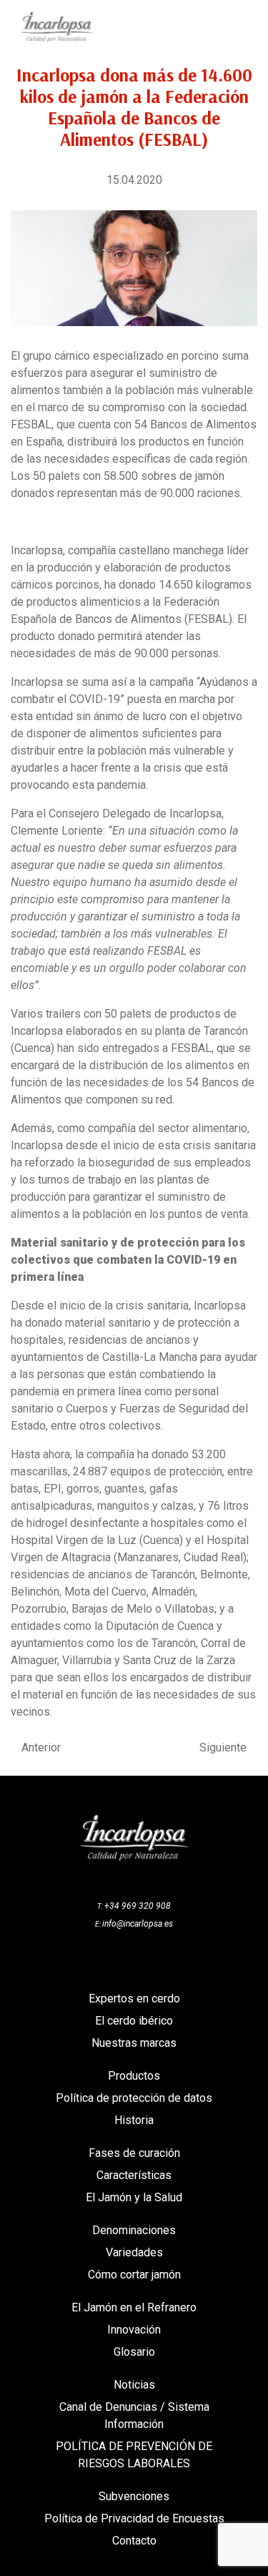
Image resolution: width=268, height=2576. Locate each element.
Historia (134, 2120)
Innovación (134, 2330)
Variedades (134, 2252)
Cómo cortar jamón (134, 2275)
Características (134, 2175)
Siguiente (223, 1748)
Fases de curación (134, 2153)
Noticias (134, 2385)
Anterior (41, 1748)
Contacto (134, 2541)
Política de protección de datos (134, 2098)
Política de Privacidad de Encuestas (134, 2518)
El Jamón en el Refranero (134, 2307)
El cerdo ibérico (134, 2021)
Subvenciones (134, 2496)
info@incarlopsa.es (138, 1924)
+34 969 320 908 (138, 1906)
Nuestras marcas (134, 2043)
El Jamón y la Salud (134, 2197)
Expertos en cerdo (134, 1999)
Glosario (134, 2352)
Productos (134, 2076)
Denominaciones (134, 2230)
